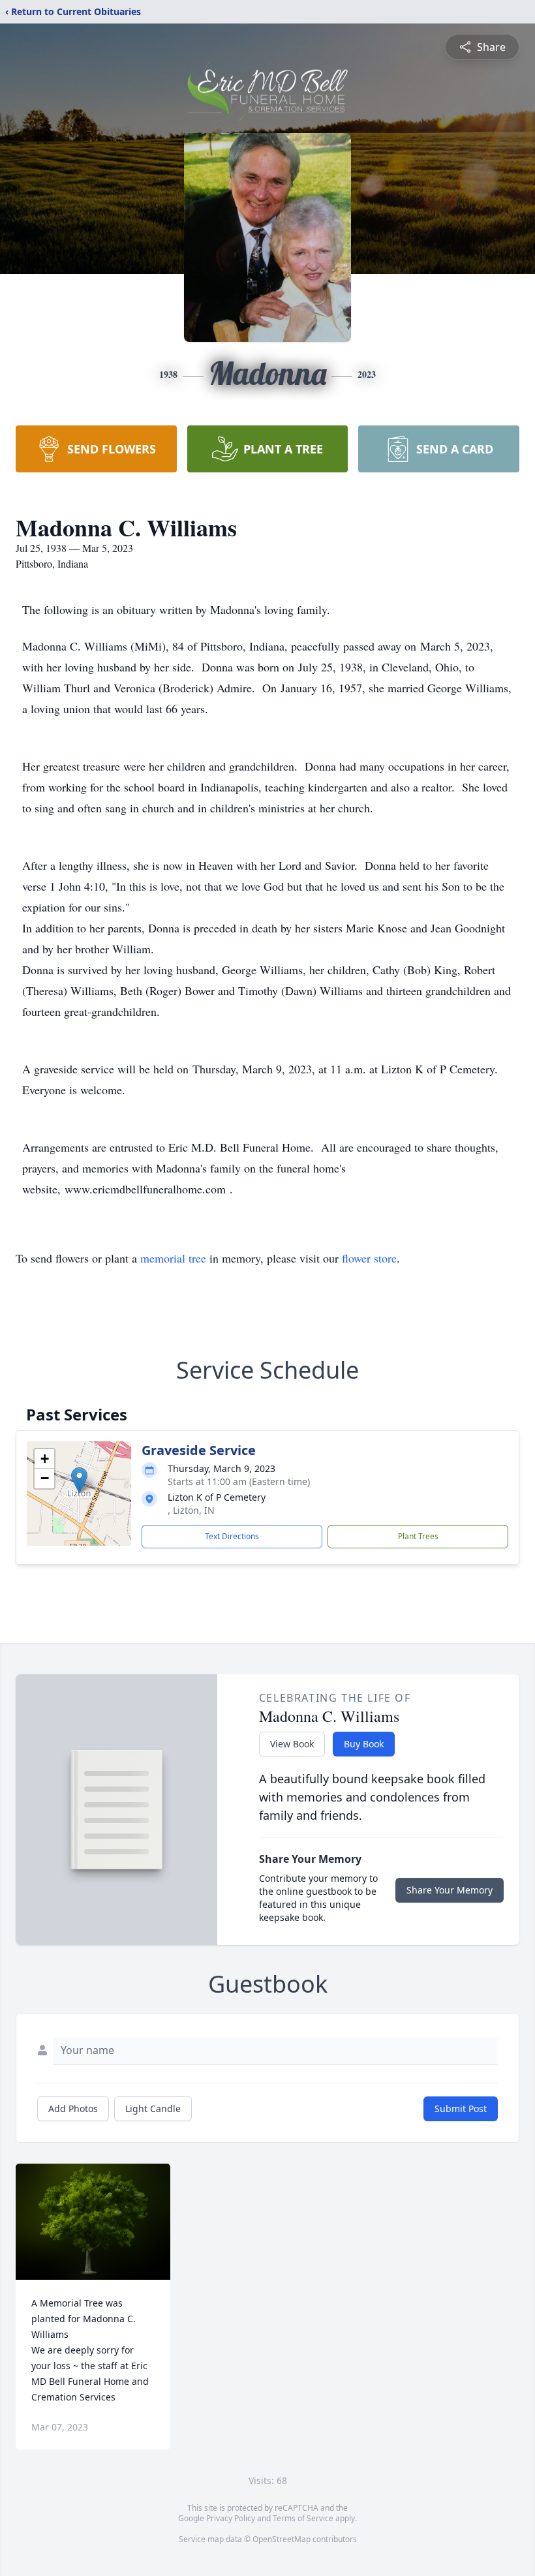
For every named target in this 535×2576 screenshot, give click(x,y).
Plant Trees (418, 1536)
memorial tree (173, 1258)
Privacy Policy (231, 2518)
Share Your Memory (450, 1890)
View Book (292, 1744)
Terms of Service (303, 2518)
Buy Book (364, 1744)
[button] (79, 1480)
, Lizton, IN (191, 1510)
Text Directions (232, 1536)
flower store (369, 1258)
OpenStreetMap (282, 2539)
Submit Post (461, 2108)
